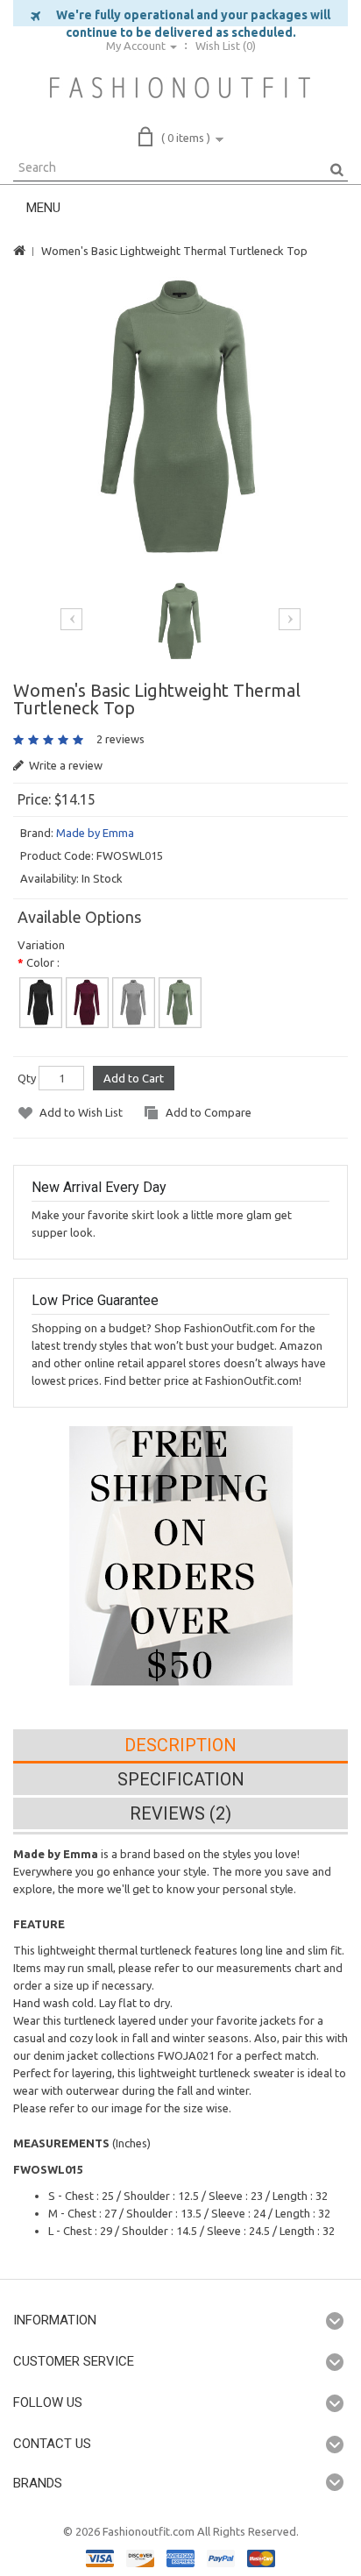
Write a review (64, 765)
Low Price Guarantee (95, 1300)
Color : (43, 962)
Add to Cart (134, 1078)
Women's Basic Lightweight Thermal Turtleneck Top (174, 251)
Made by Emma (95, 833)
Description (180, 1745)
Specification (181, 1779)
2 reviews (120, 739)
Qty (27, 1078)
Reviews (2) (180, 1813)
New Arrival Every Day (99, 1187)
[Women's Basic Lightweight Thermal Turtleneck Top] (181, 416)
